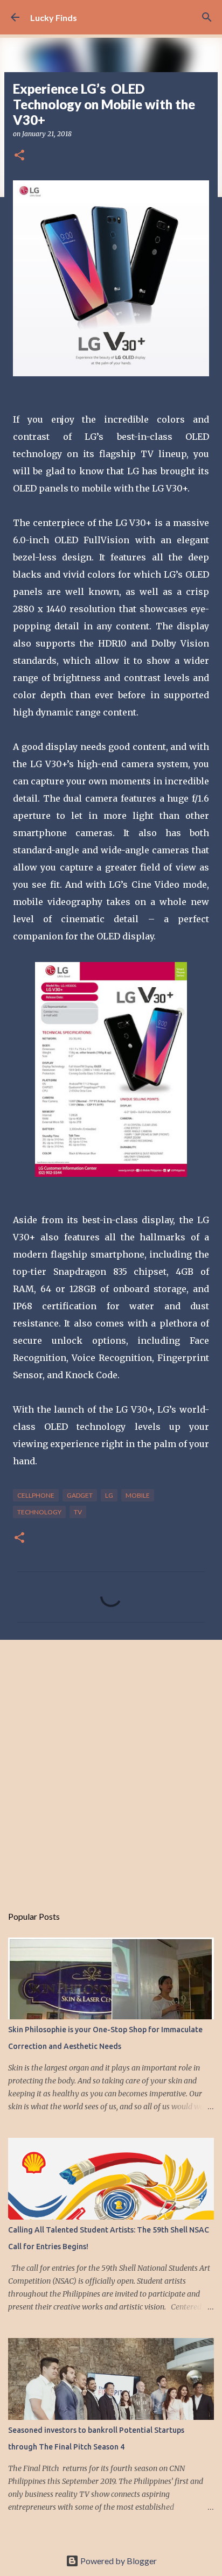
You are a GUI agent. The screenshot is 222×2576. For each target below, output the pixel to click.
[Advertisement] (111, 1767)
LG (109, 1495)
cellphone (36, 1495)
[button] (19, 156)
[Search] (207, 17)
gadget (80, 1495)
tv (78, 1512)
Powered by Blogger (118, 2561)
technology (39, 1512)
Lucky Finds (54, 17)
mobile (138, 1495)
